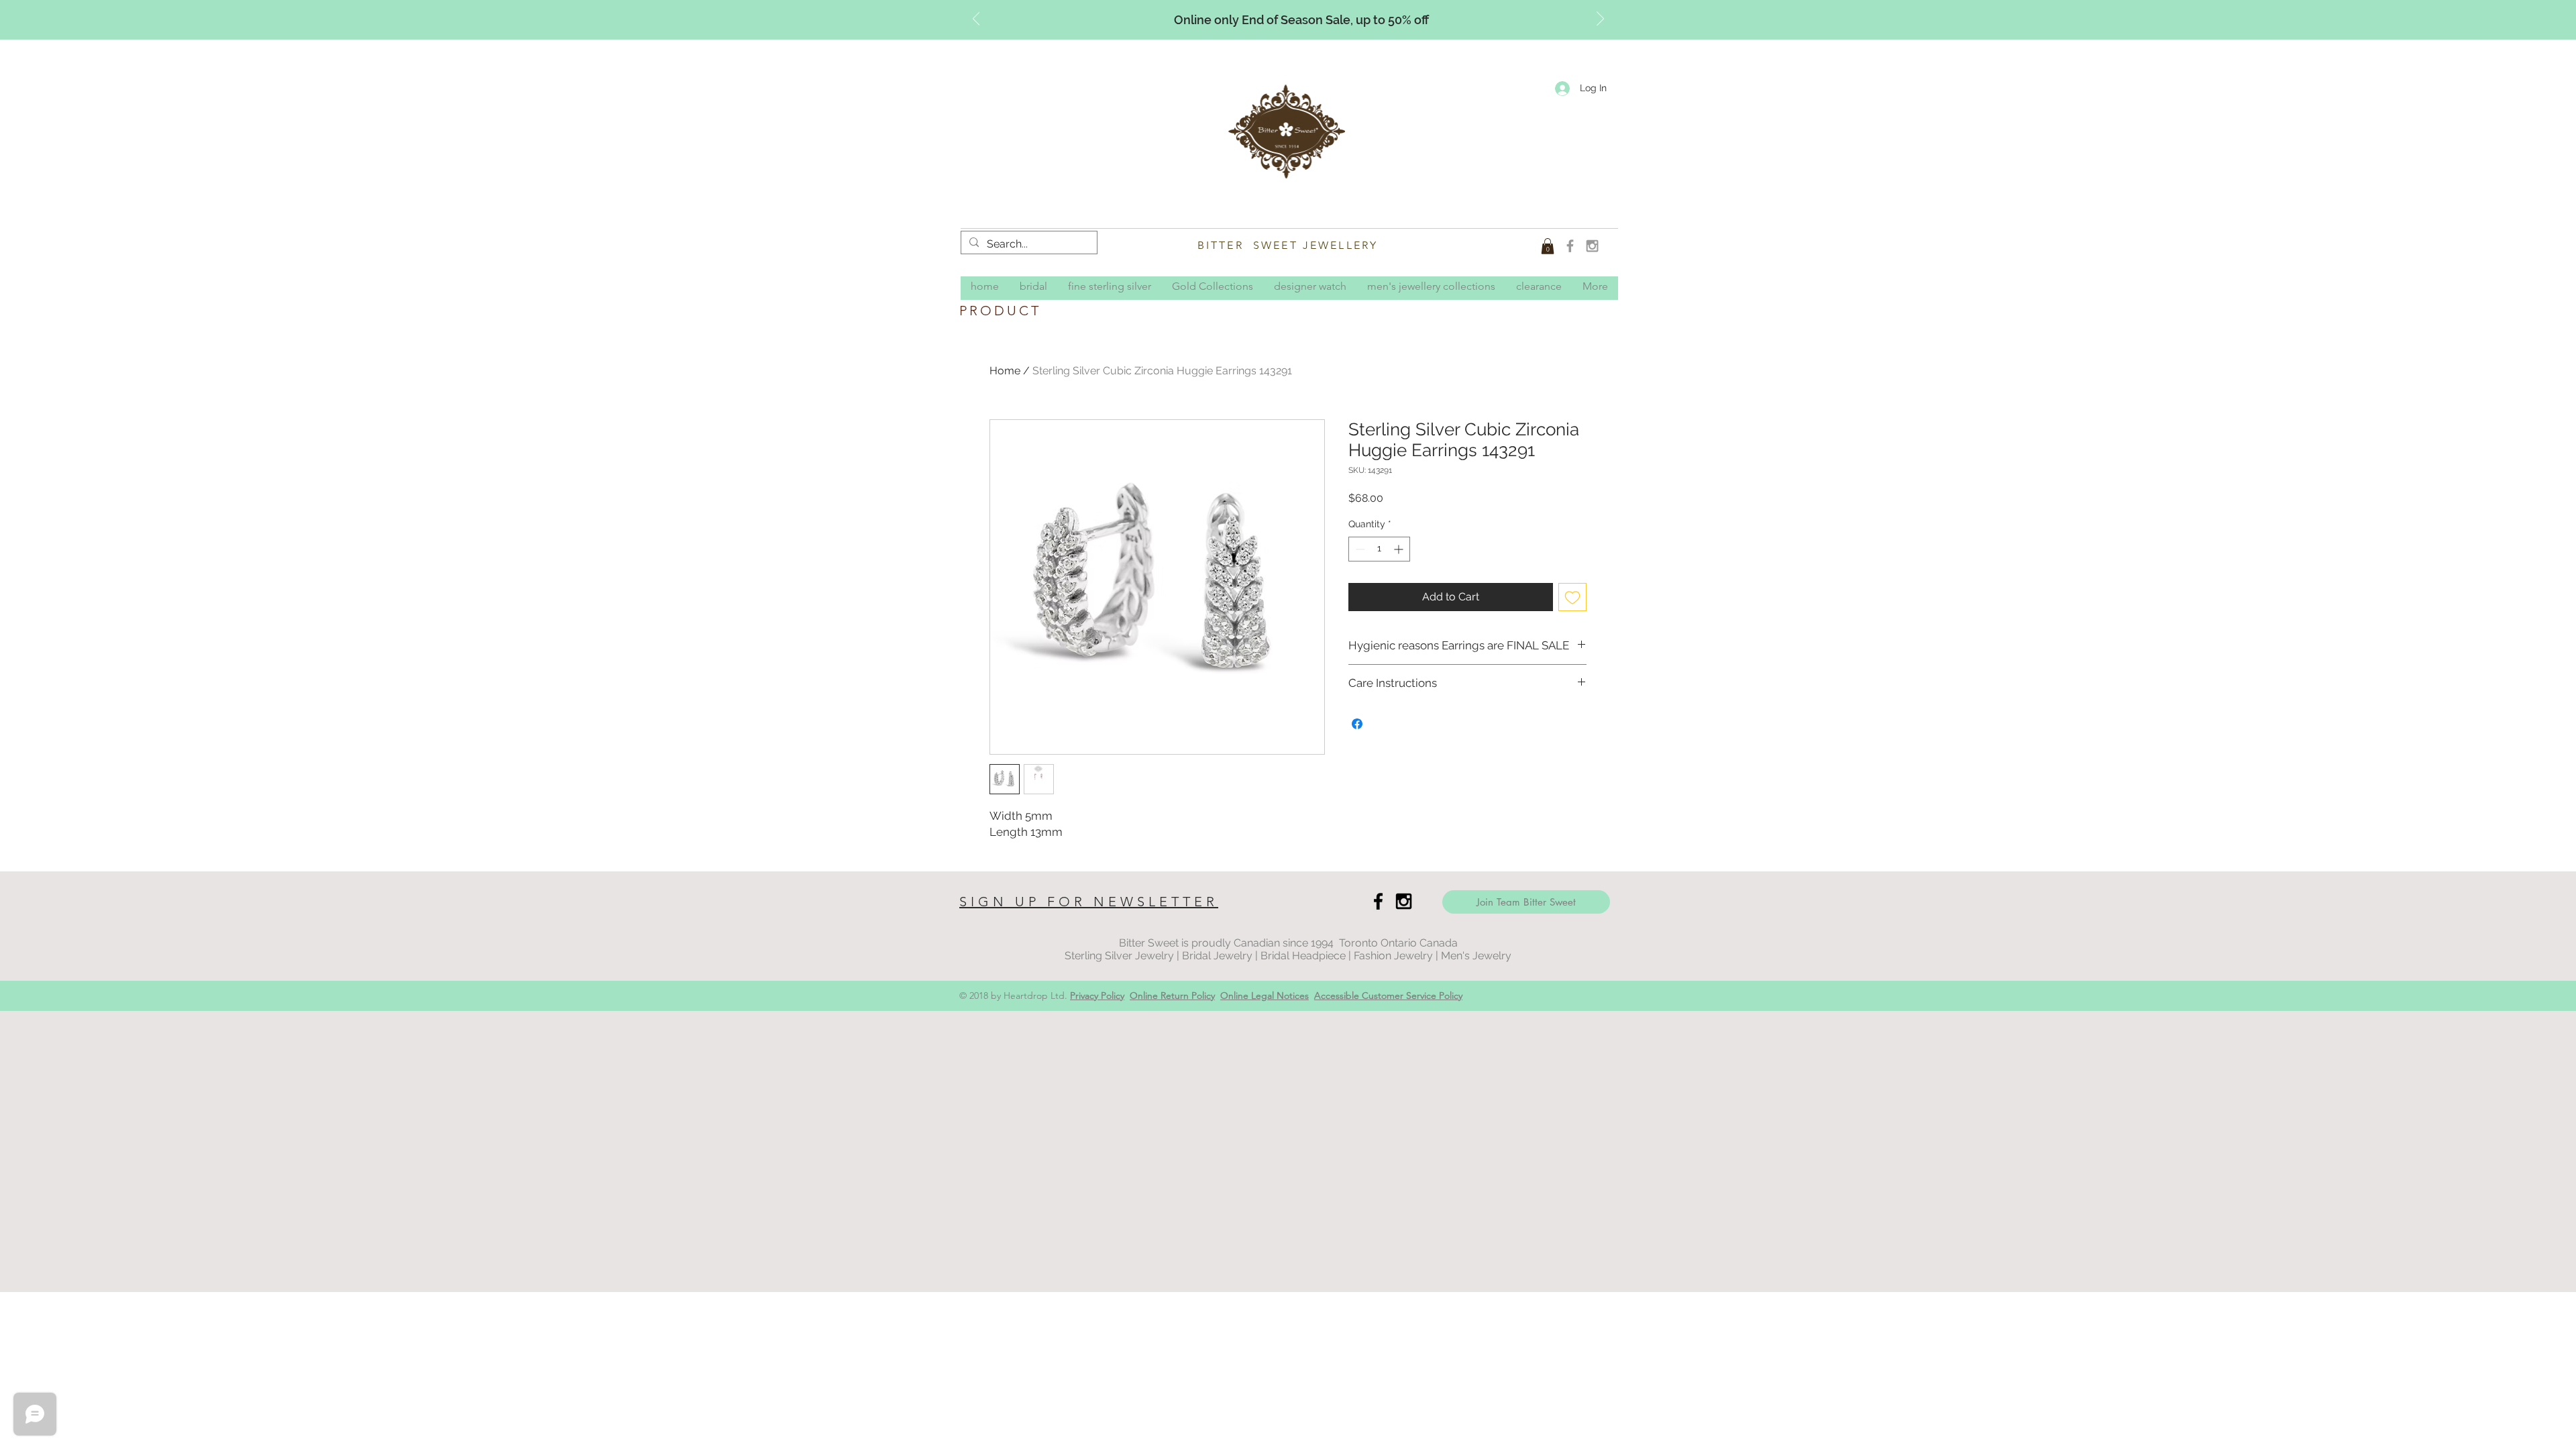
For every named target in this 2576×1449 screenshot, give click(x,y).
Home (1005, 371)
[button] (1548, 246)
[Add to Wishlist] (1572, 597)
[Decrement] (1359, 549)
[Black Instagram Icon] (1404, 901)
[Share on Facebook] (1357, 724)
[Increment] (1400, 549)
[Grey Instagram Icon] (1592, 246)
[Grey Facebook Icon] (1570, 246)
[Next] (1600, 19)
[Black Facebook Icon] (1378, 901)
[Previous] (976, 19)
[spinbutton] (1379, 549)
